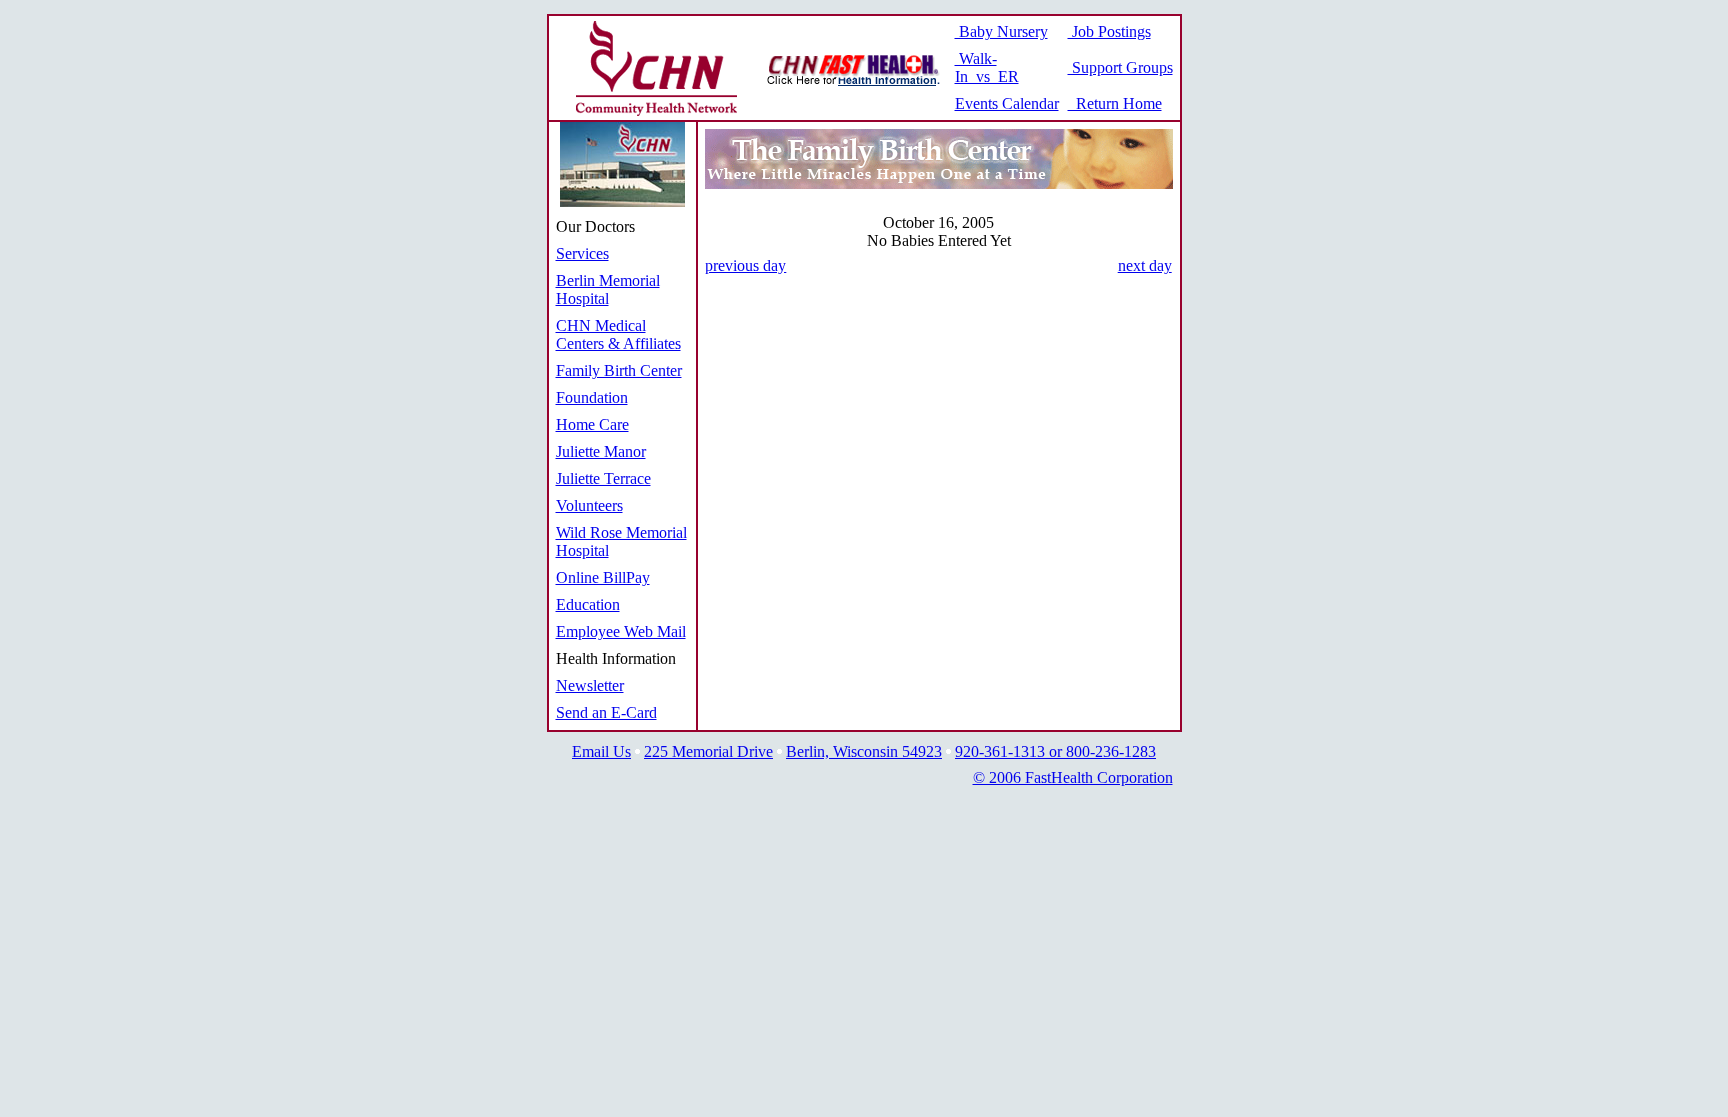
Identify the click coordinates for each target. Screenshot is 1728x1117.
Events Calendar (1007, 103)
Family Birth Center (619, 370)
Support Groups (1120, 67)
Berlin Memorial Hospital (608, 289)
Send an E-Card (606, 712)
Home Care (592, 424)
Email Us (601, 751)
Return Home (1115, 103)
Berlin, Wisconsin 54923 (864, 751)
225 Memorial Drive (708, 751)
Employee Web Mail (621, 631)
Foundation (592, 397)
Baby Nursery (1001, 31)
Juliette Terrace (603, 478)
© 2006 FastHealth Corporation (1073, 777)
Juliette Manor (601, 451)
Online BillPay (603, 577)
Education (588, 604)
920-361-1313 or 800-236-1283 (1055, 751)
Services (582, 253)
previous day (745, 265)
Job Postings (1109, 31)
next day (1145, 265)
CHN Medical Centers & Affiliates (618, 334)
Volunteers (589, 505)
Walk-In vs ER (987, 67)
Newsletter (590, 685)
